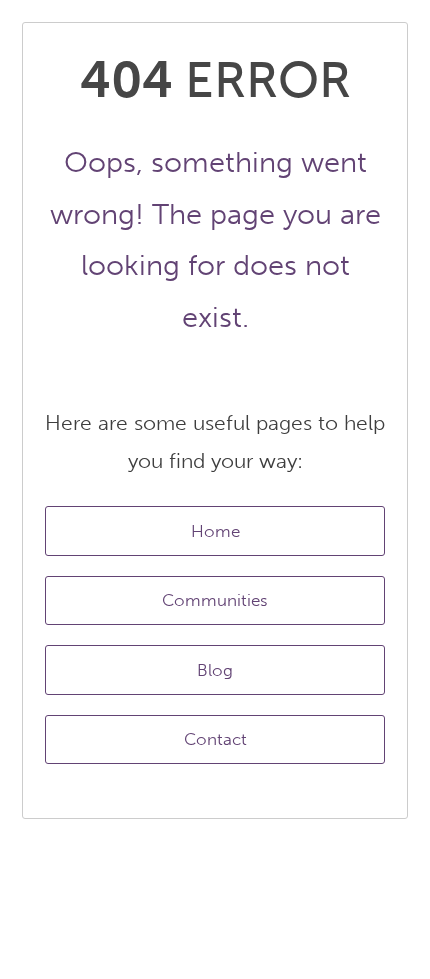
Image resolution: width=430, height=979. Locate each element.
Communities (215, 600)
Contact (215, 739)
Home (215, 531)
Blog (215, 670)
